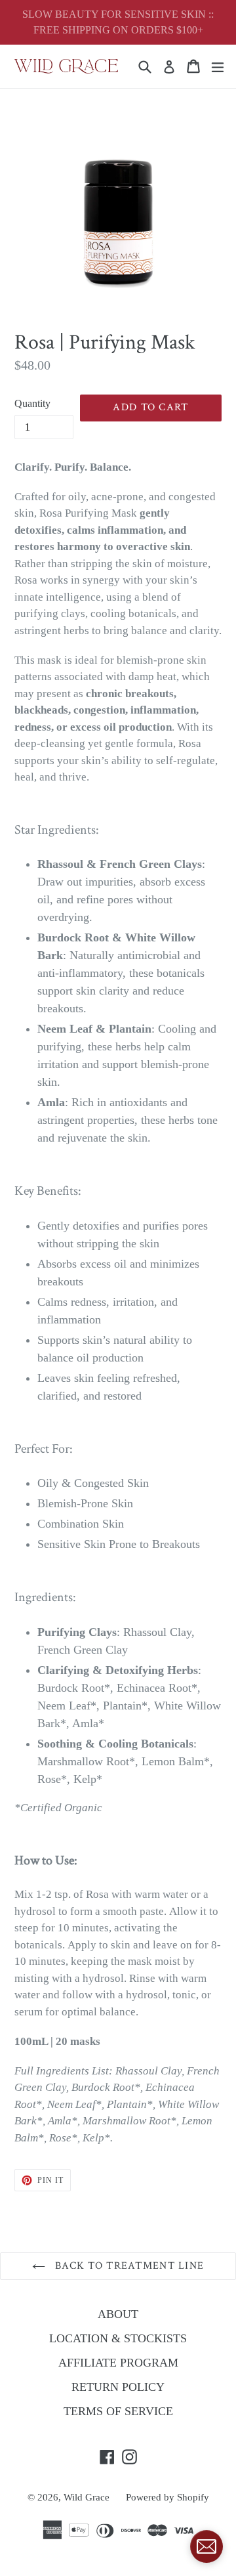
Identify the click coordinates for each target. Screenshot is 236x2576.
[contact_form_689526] (206, 2546)
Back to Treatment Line (128, 2266)
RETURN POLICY (118, 2387)
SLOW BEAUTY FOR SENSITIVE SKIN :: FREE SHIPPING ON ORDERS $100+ (118, 22)
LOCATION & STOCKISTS (118, 2338)
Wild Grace (87, 2497)
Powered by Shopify (167, 2497)
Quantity (32, 403)
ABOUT (118, 2314)
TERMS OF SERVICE (118, 2411)
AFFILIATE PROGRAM (118, 2363)
